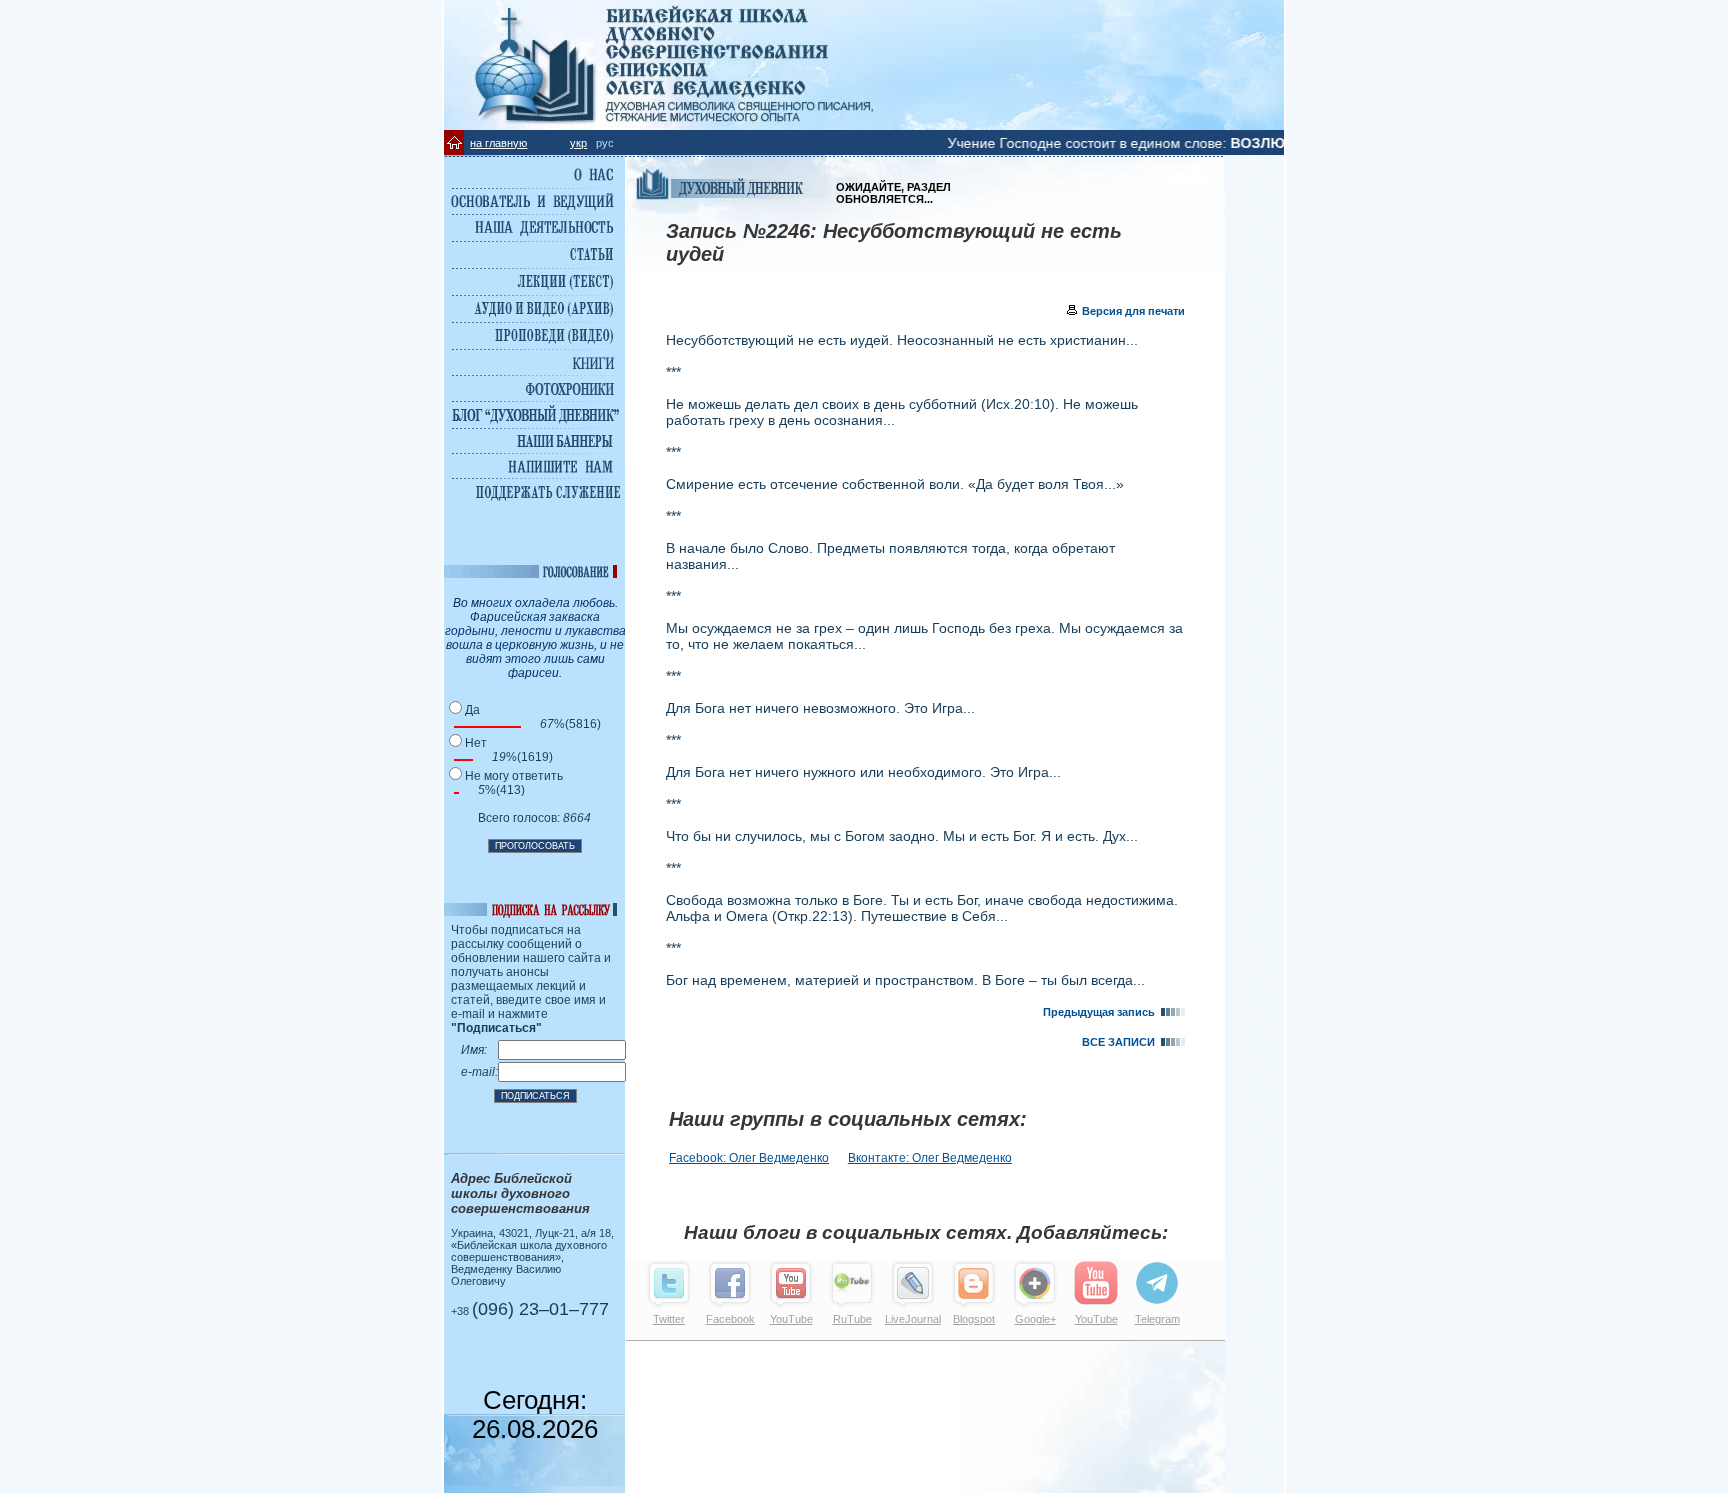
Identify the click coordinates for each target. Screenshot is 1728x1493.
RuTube (852, 1319)
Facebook (730, 1319)
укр (578, 143)
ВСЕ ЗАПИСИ (1121, 1042)
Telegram (1157, 1319)
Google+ (1035, 1319)
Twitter (669, 1319)
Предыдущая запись (1102, 1012)
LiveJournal (913, 1319)
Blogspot (974, 1319)
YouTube (791, 1319)
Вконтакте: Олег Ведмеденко (930, 1158)
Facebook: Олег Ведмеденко (749, 1158)
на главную (498, 143)
